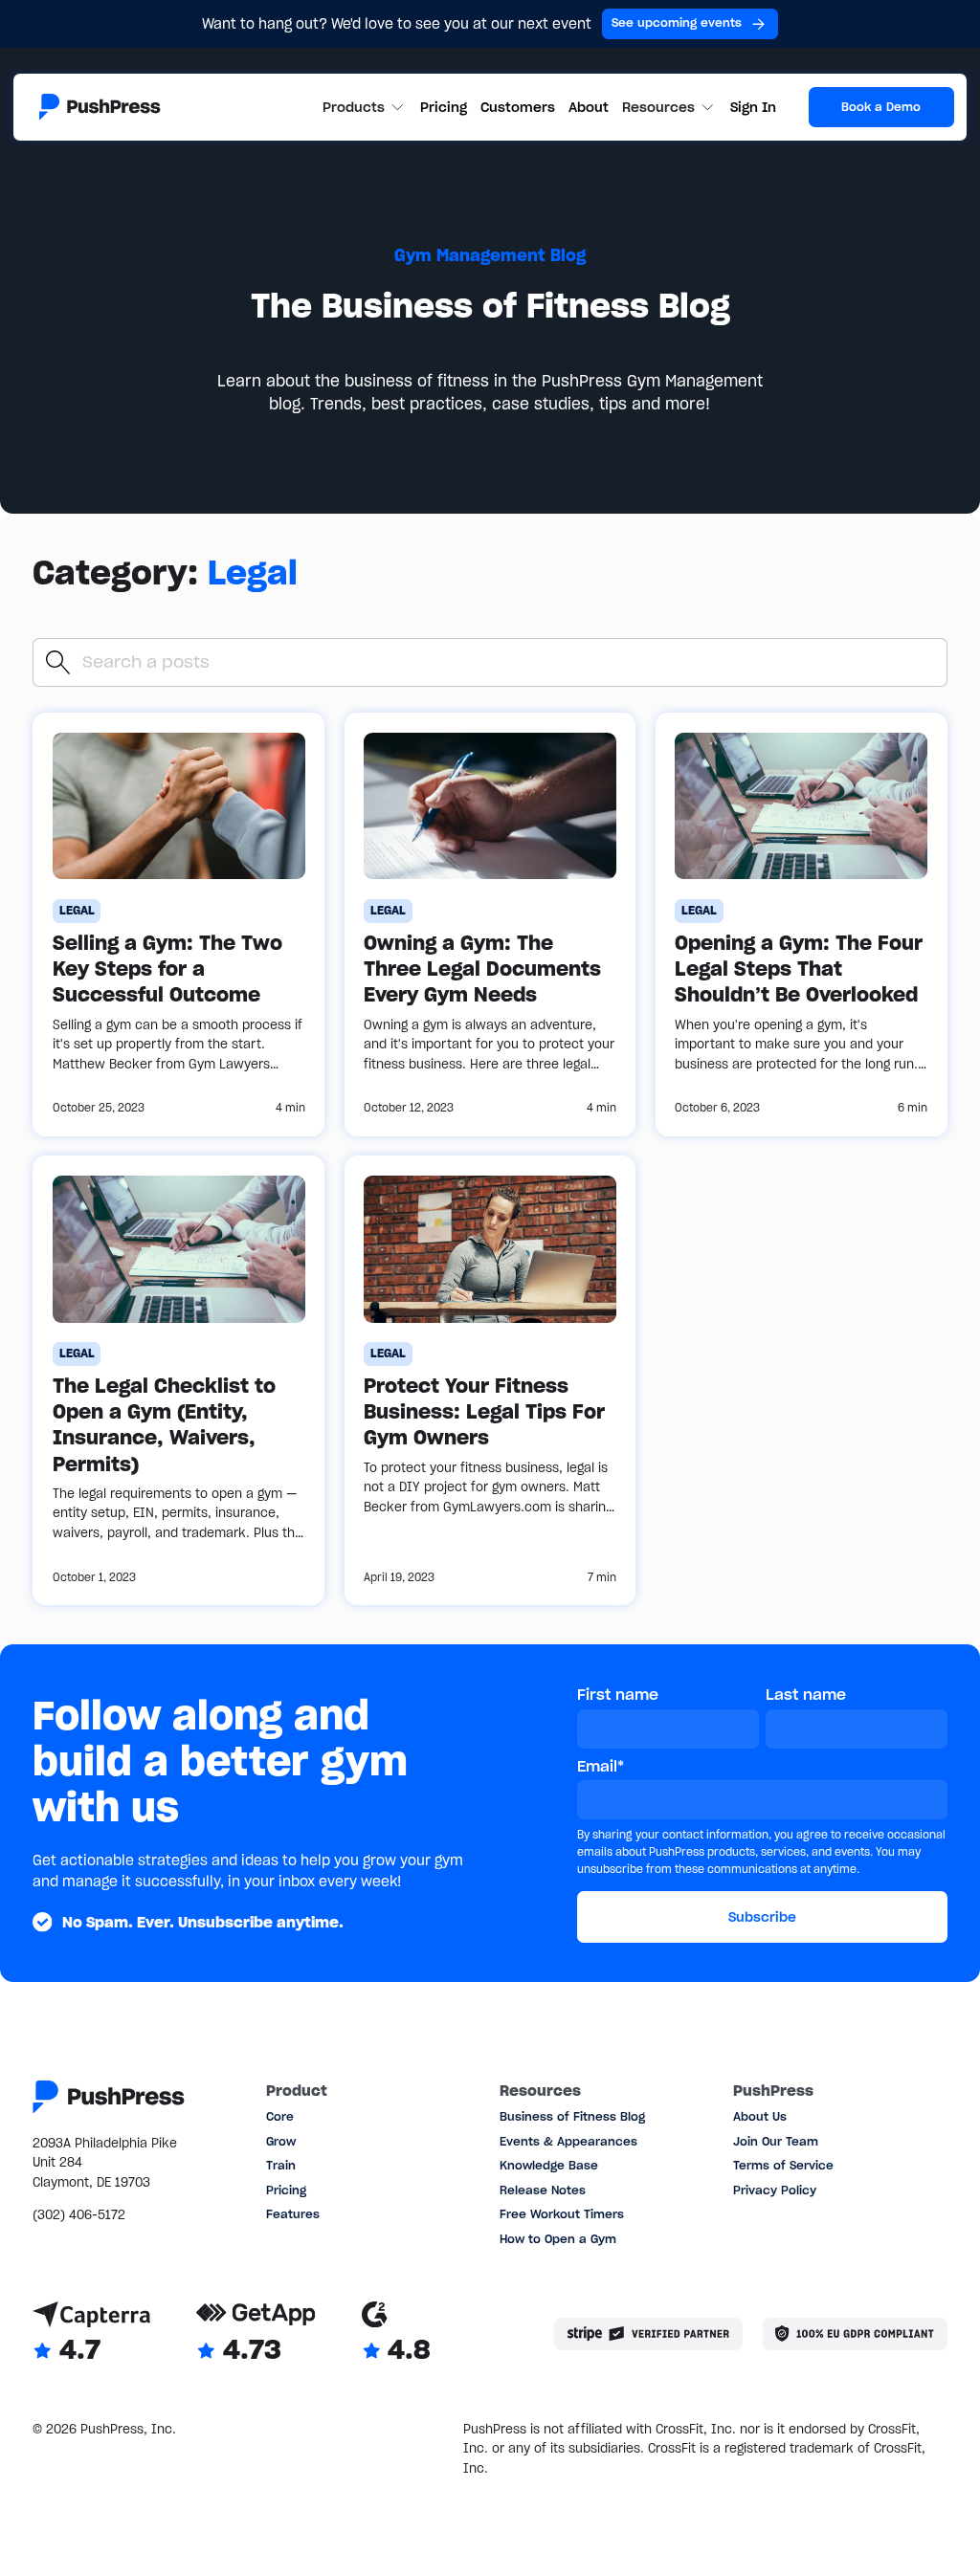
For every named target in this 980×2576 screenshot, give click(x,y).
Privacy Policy (775, 2190)
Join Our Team (776, 2141)
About (589, 107)
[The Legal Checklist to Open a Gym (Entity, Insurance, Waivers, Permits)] (178, 1380)
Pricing (444, 107)
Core (280, 2116)
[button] (365, 108)
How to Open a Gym (558, 2239)
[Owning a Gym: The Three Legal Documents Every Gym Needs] (490, 925)
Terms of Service (783, 2165)
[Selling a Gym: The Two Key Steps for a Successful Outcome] (178, 925)
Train (281, 2165)
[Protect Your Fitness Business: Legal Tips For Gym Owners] (490, 1380)
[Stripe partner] (648, 2334)
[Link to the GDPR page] (855, 2334)
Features (293, 2214)
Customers (518, 107)
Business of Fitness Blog (572, 2116)
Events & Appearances (568, 2141)
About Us (760, 2116)
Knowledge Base (549, 2165)
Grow (281, 2141)
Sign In (753, 107)
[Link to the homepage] (100, 107)
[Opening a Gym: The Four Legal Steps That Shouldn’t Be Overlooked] (802, 925)
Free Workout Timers (562, 2214)
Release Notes (543, 2190)
